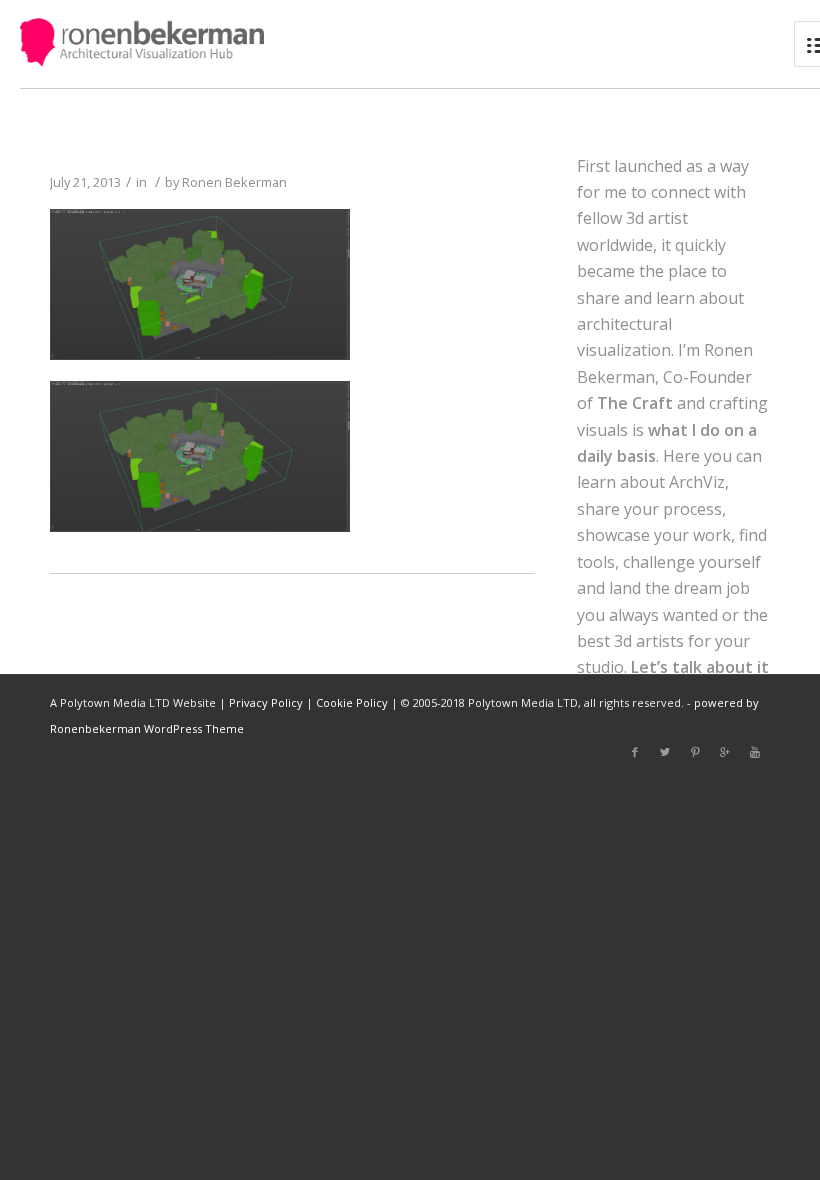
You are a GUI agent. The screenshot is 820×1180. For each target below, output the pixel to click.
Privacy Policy (266, 702)
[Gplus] (725, 752)
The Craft (635, 403)
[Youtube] (755, 752)
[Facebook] (635, 752)
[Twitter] (665, 752)
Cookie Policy (352, 702)
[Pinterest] (695, 752)
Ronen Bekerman (234, 182)
